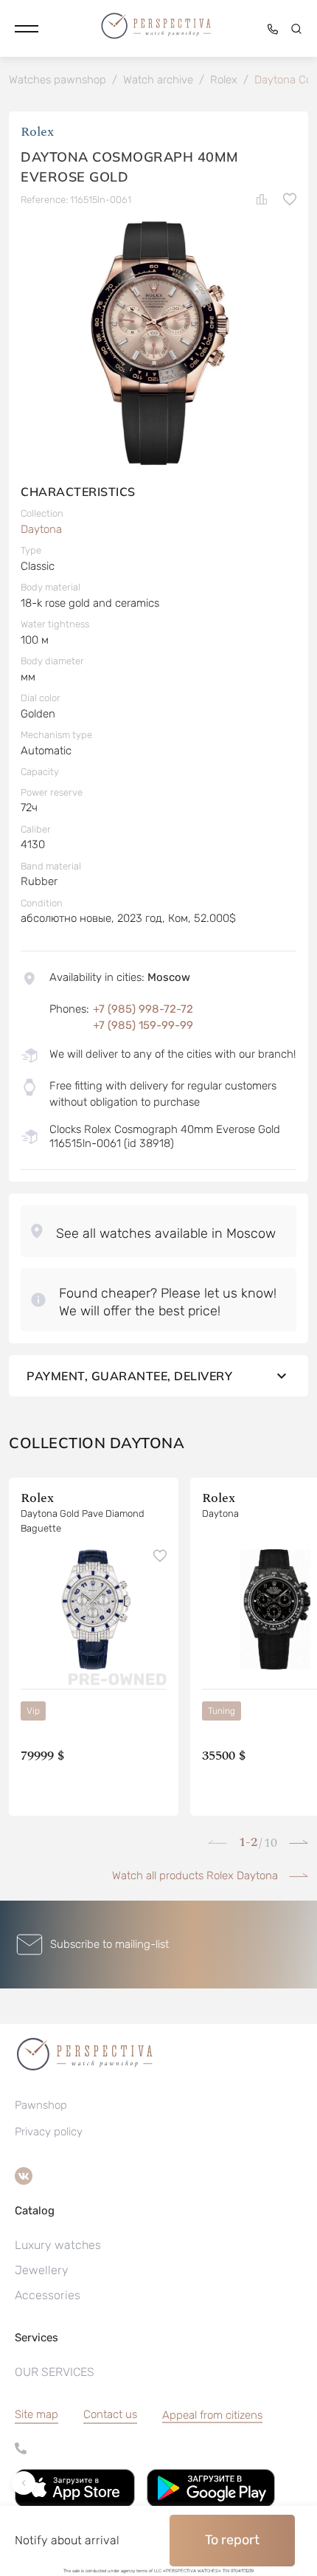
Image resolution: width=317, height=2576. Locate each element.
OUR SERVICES (55, 2372)
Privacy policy (49, 2132)
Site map (36, 2414)
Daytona (41, 529)
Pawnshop (41, 2105)
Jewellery (42, 2270)
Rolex (37, 132)
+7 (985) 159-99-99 (143, 1025)
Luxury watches (58, 2245)
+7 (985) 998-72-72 (143, 1009)
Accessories (48, 2295)
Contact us (110, 2414)
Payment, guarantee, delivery (129, 1376)
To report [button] (232, 2540)
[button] (27, 29)
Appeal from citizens (212, 2415)
